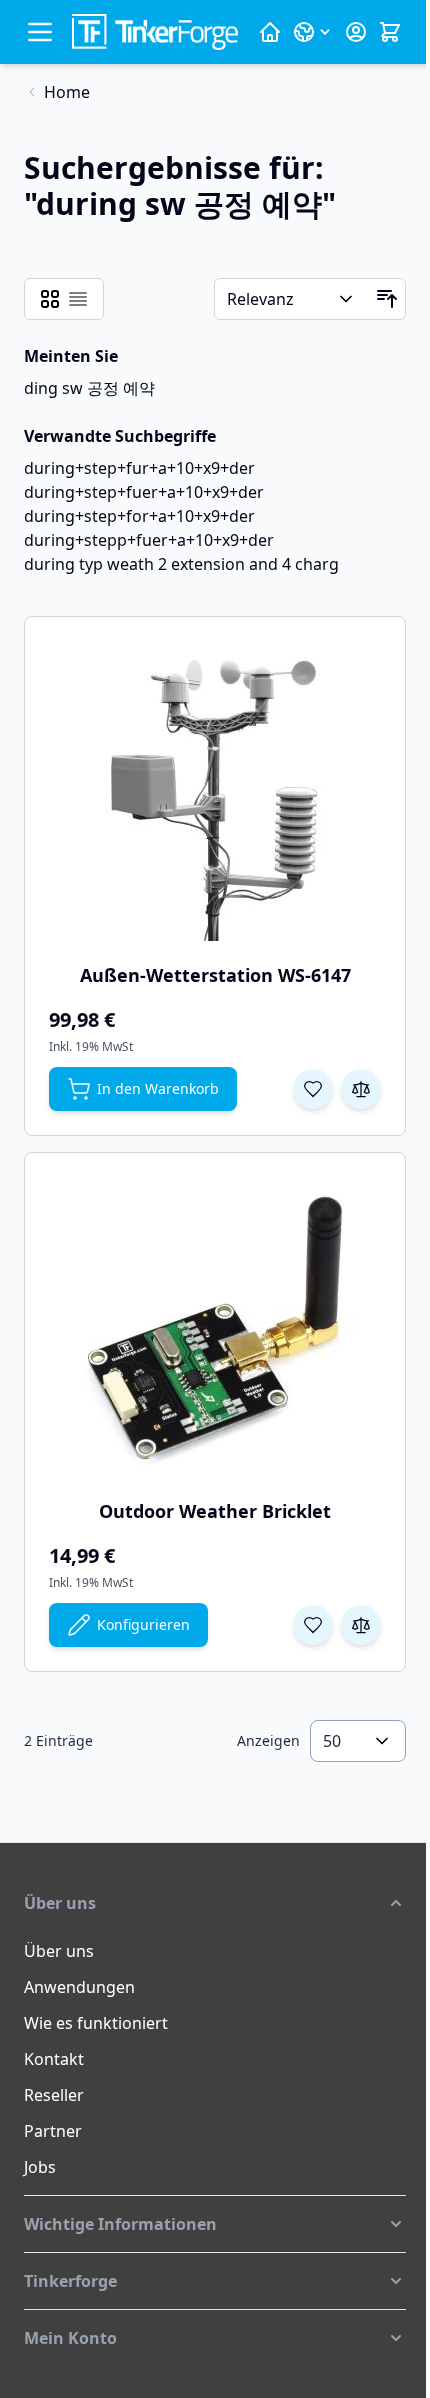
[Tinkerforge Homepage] (270, 32)
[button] (215, 1903)
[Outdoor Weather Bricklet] (215, 1327)
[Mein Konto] (356, 32)
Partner (53, 2131)
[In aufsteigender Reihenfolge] (387, 299)
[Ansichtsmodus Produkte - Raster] (50, 299)
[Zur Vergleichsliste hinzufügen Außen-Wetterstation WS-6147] (361, 1089)
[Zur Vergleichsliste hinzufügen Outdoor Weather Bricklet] (361, 1625)
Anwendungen (79, 1987)
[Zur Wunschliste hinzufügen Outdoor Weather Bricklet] (313, 1625)
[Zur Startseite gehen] (155, 32)
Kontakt (54, 2059)
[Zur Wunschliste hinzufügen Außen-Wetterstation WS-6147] (313, 1089)
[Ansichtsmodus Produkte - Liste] (78, 299)
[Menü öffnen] (40, 32)
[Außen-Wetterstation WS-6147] (215, 791)
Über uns (59, 1951)
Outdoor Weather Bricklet (215, 1511)
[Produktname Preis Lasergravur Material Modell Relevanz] (292, 299)
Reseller (54, 2095)
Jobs (40, 2167)
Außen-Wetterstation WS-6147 (215, 975)
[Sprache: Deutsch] (313, 32)
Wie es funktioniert (96, 2023)
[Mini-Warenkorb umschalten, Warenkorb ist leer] (390, 32)
